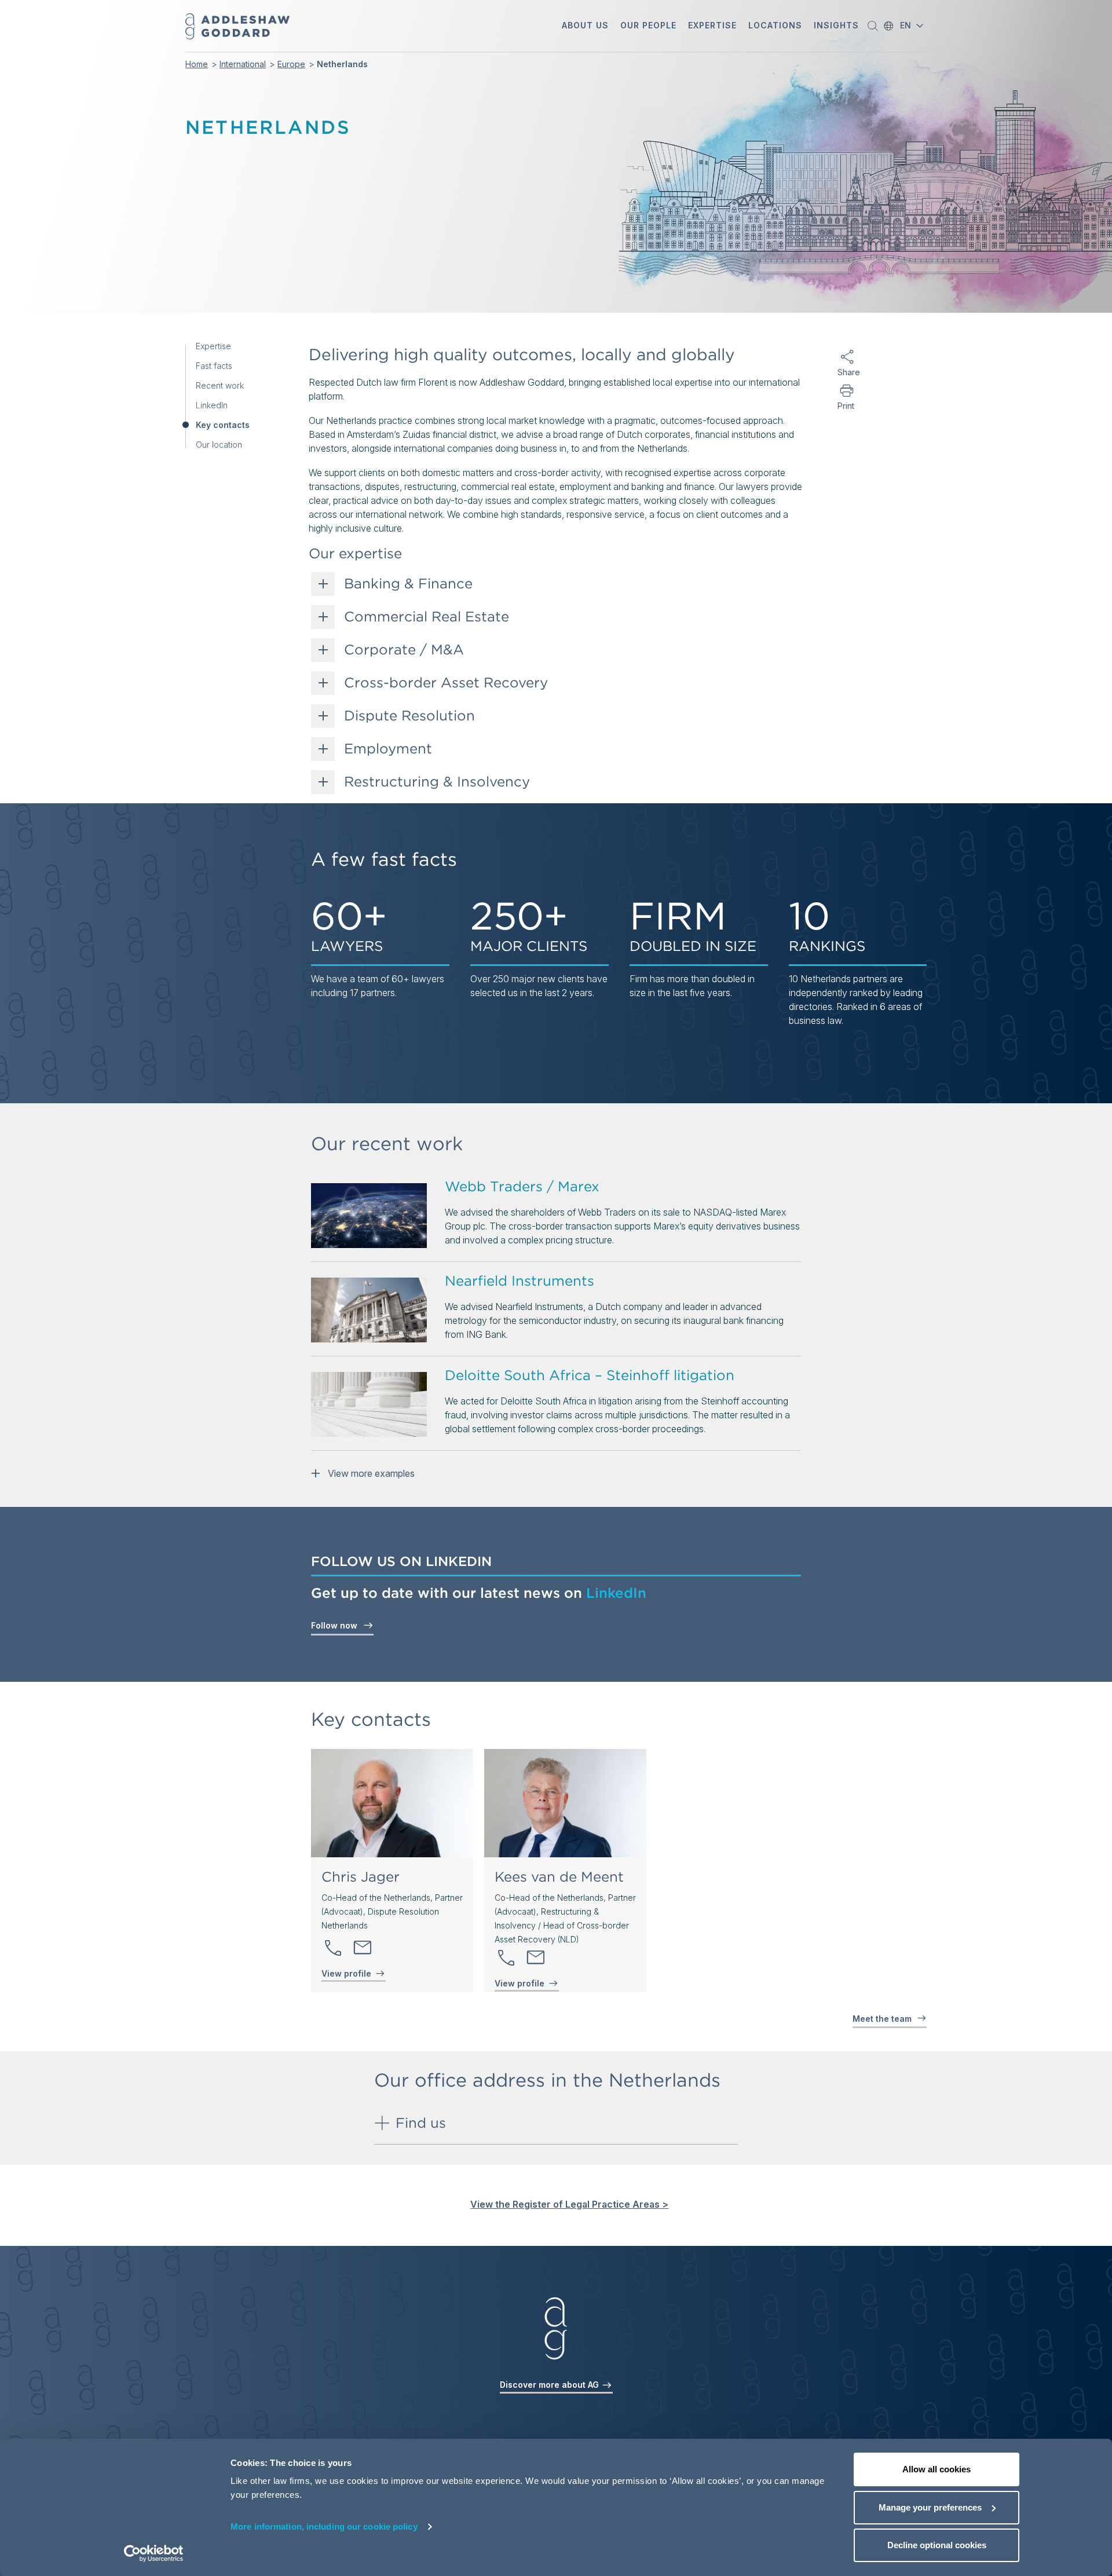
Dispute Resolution (409, 716)
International (243, 64)
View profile (346, 1973)
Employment (388, 749)
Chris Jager (361, 1877)
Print (846, 406)
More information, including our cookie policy (324, 2526)
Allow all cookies (937, 2469)
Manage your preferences (930, 2507)
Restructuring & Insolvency (437, 782)
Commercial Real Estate (427, 617)
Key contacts (223, 425)
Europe (291, 64)
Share (846, 372)
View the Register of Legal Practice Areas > (569, 2204)
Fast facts (214, 366)
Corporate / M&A (404, 650)
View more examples (369, 1473)
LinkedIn (212, 405)
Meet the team (883, 2019)
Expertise (213, 346)
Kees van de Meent (559, 1877)
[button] (585, 26)
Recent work (220, 386)
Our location (219, 445)
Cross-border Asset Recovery (446, 683)
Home (197, 64)
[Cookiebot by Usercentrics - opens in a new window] (154, 2553)
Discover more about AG (550, 2385)
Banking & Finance (408, 584)
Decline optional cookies (937, 2545)
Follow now (336, 1625)
